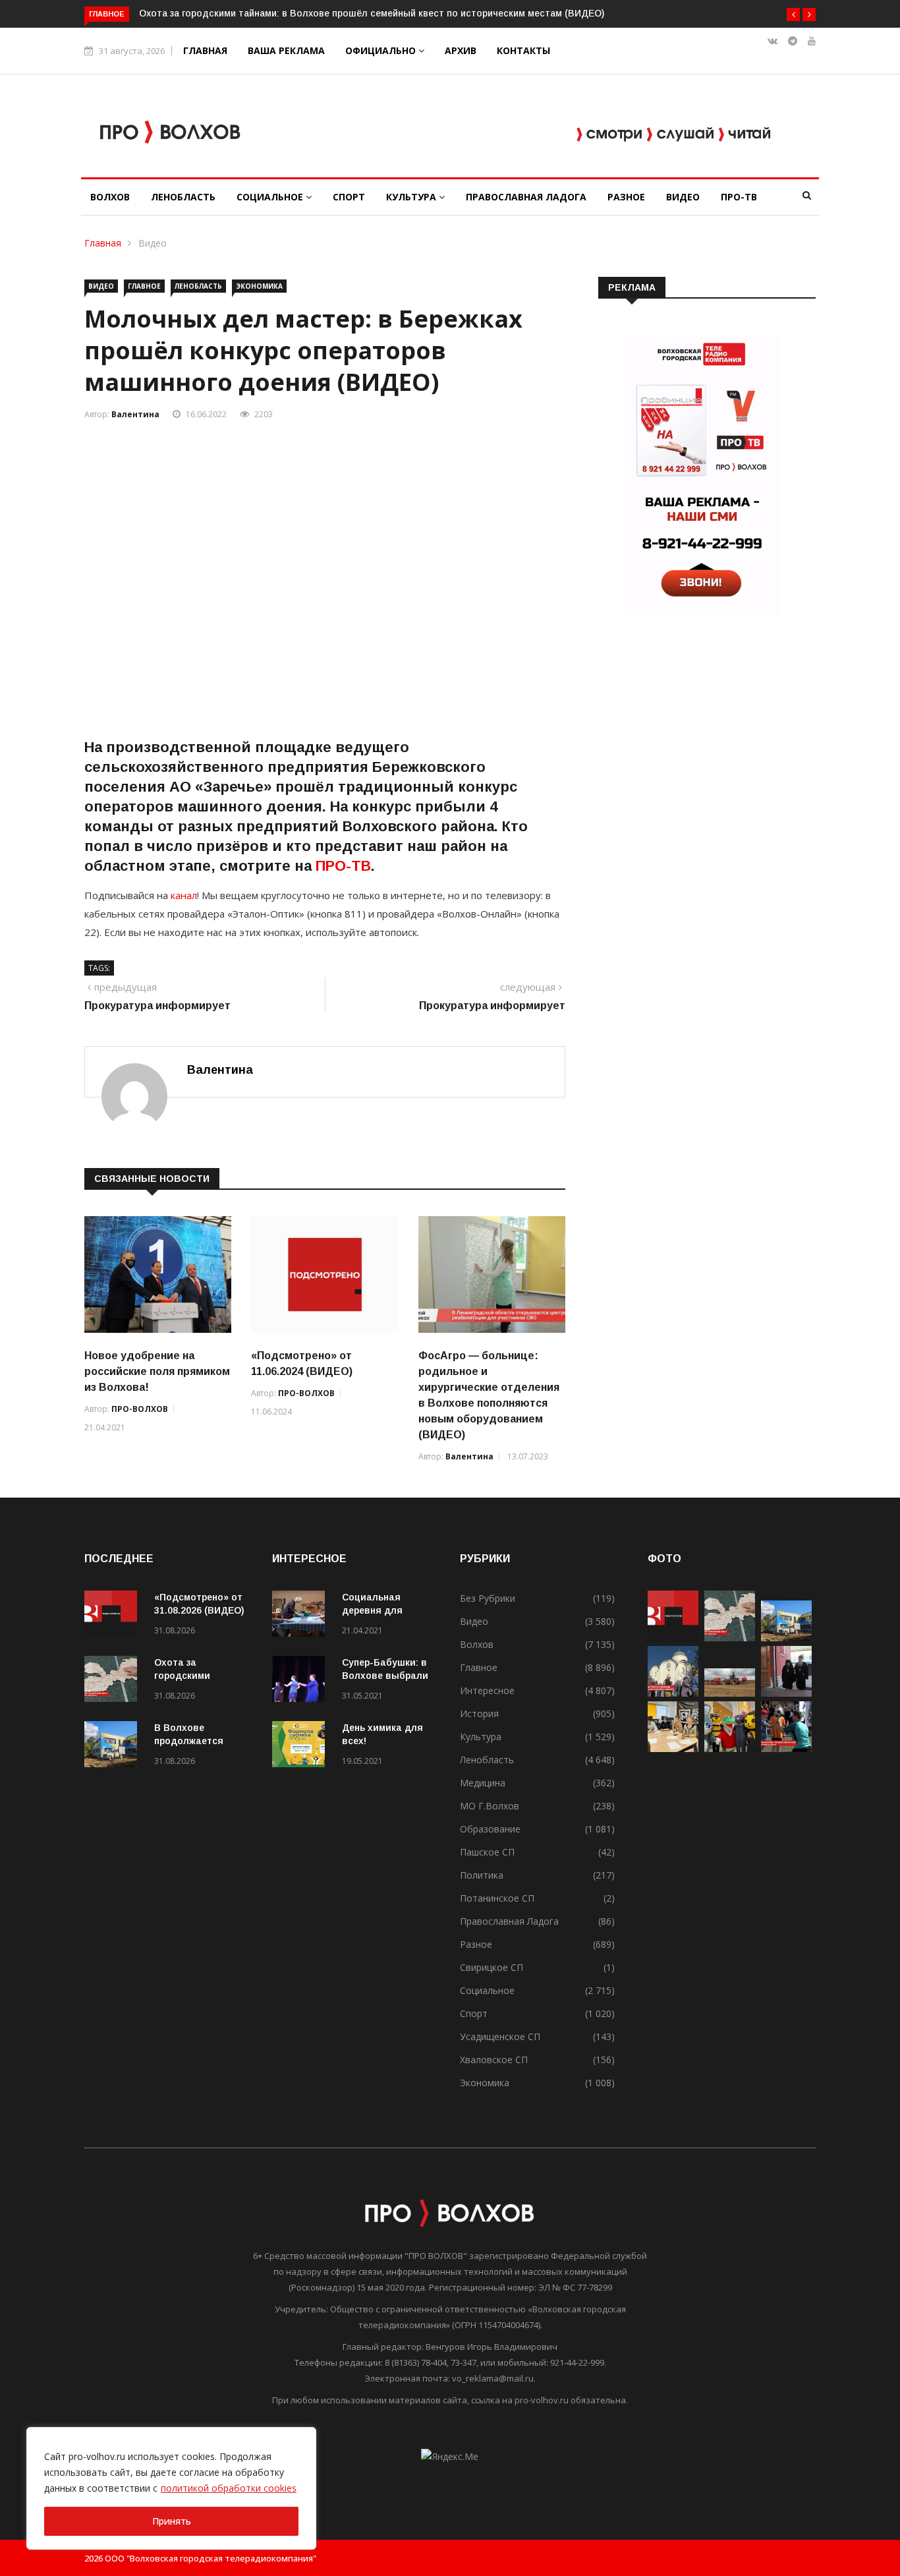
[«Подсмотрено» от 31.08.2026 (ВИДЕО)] (114, 1616)
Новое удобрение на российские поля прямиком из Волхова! (157, 1371)
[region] (171, 2488)
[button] (793, 15)
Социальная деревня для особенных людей (385, 1610)
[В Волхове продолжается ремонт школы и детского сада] (114, 1746)
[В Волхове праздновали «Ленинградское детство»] (730, 1748)
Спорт (349, 197)
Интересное (487, 1690)
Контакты (523, 50)
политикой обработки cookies (229, 2488)
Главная (205, 50)
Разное (626, 197)
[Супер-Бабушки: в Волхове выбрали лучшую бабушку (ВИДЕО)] (302, 1681)
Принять (172, 2521)
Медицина (483, 1783)
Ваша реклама (286, 50)
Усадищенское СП (500, 2036)
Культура (412, 197)
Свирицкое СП (492, 1967)
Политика (482, 1875)
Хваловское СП (494, 2060)
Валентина (135, 414)
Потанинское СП (497, 1898)
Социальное (271, 197)
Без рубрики (488, 1598)
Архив (461, 50)
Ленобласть (183, 197)
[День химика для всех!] (302, 1746)
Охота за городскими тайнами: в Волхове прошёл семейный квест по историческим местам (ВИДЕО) (372, 13)
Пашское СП (487, 1852)
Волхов (110, 197)
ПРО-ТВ (739, 197)
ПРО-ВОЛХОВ (140, 1409)
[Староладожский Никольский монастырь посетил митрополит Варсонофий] (786, 1693)
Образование (490, 1829)
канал (183, 895)
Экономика (259, 286)
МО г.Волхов (490, 1806)
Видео (683, 197)
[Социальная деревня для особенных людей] (302, 1616)
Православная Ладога (526, 197)
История (479, 1713)
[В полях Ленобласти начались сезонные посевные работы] (730, 1693)
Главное (144, 286)
